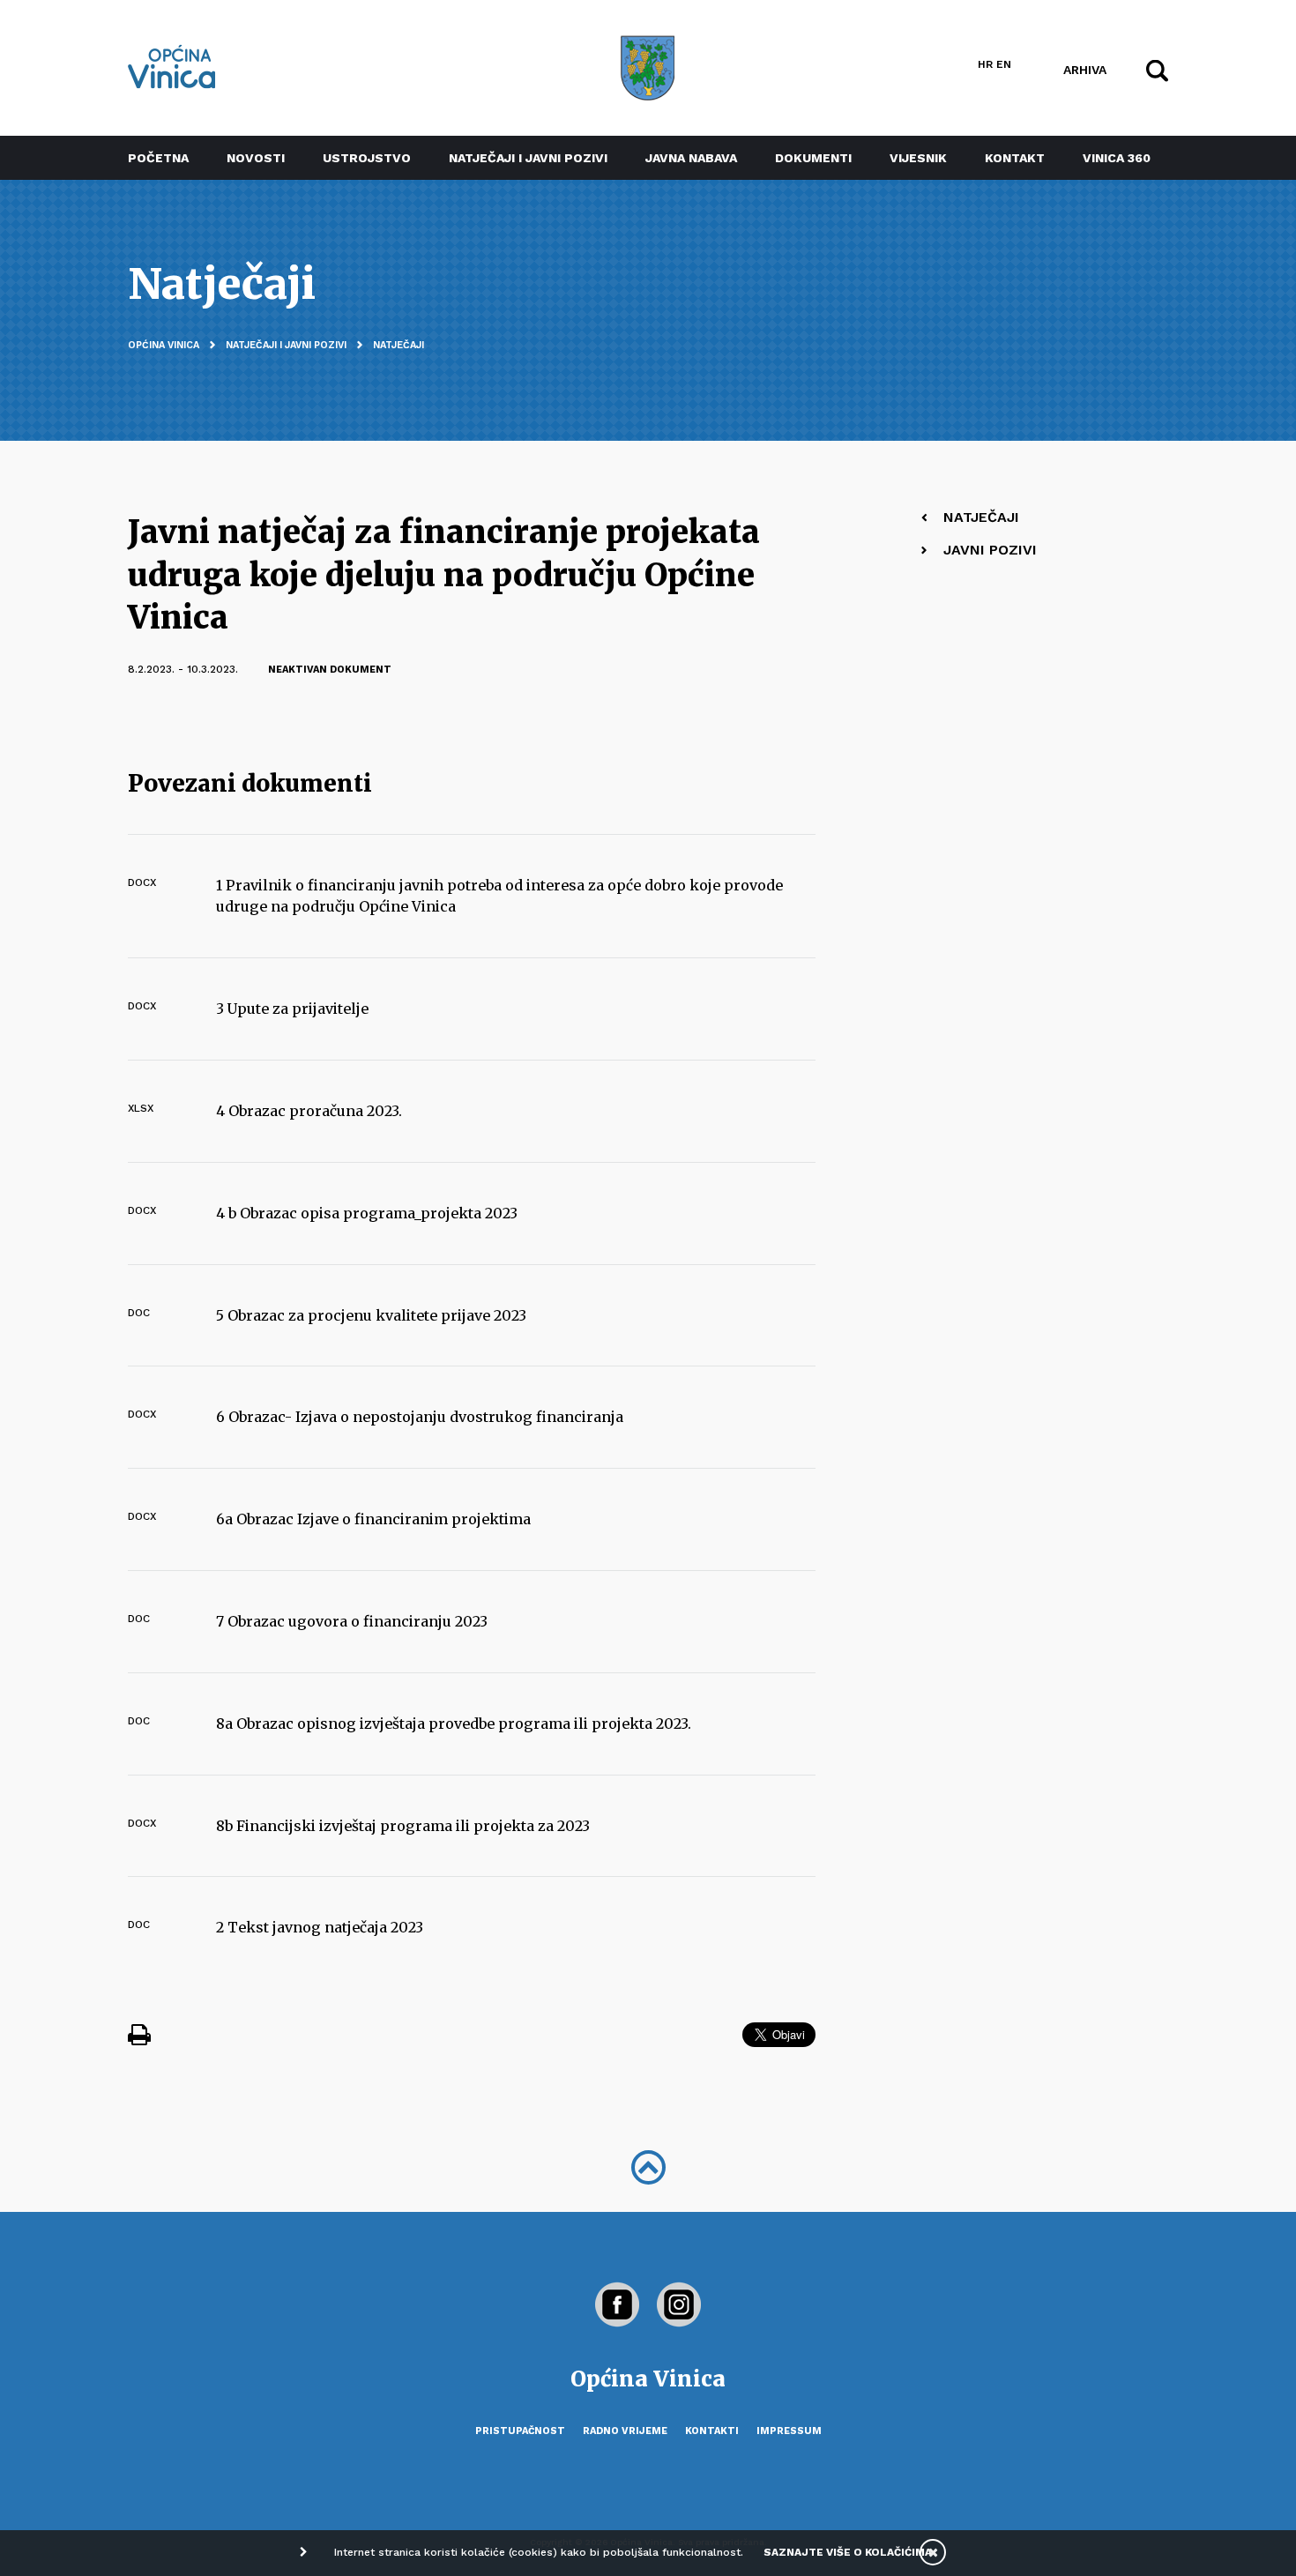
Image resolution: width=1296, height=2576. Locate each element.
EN (1004, 64)
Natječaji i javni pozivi (528, 158)
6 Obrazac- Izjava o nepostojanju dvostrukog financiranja (420, 1417)
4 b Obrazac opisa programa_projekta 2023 (367, 1213)
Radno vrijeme (625, 2431)
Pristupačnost (520, 2431)
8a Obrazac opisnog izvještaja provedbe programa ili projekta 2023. (454, 1724)
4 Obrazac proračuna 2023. (309, 1111)
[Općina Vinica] (172, 67)
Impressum (789, 2431)
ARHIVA (1085, 69)
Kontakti (712, 2431)
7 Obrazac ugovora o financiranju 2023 (352, 1621)
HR (985, 64)
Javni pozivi (990, 550)
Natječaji (398, 345)
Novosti (256, 158)
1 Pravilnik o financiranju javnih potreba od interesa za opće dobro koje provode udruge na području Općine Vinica (499, 896)
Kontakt (1015, 158)
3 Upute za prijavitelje (292, 1009)
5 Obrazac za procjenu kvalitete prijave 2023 (371, 1315)
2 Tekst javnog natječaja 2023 (320, 1927)
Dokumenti (813, 158)
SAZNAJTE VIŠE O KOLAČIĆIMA (848, 2552)
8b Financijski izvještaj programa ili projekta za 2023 (403, 1826)
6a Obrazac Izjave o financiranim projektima (373, 1519)
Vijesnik (918, 158)
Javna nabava (691, 158)
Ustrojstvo (367, 158)
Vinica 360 (1117, 158)
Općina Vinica (164, 345)
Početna (158, 158)
